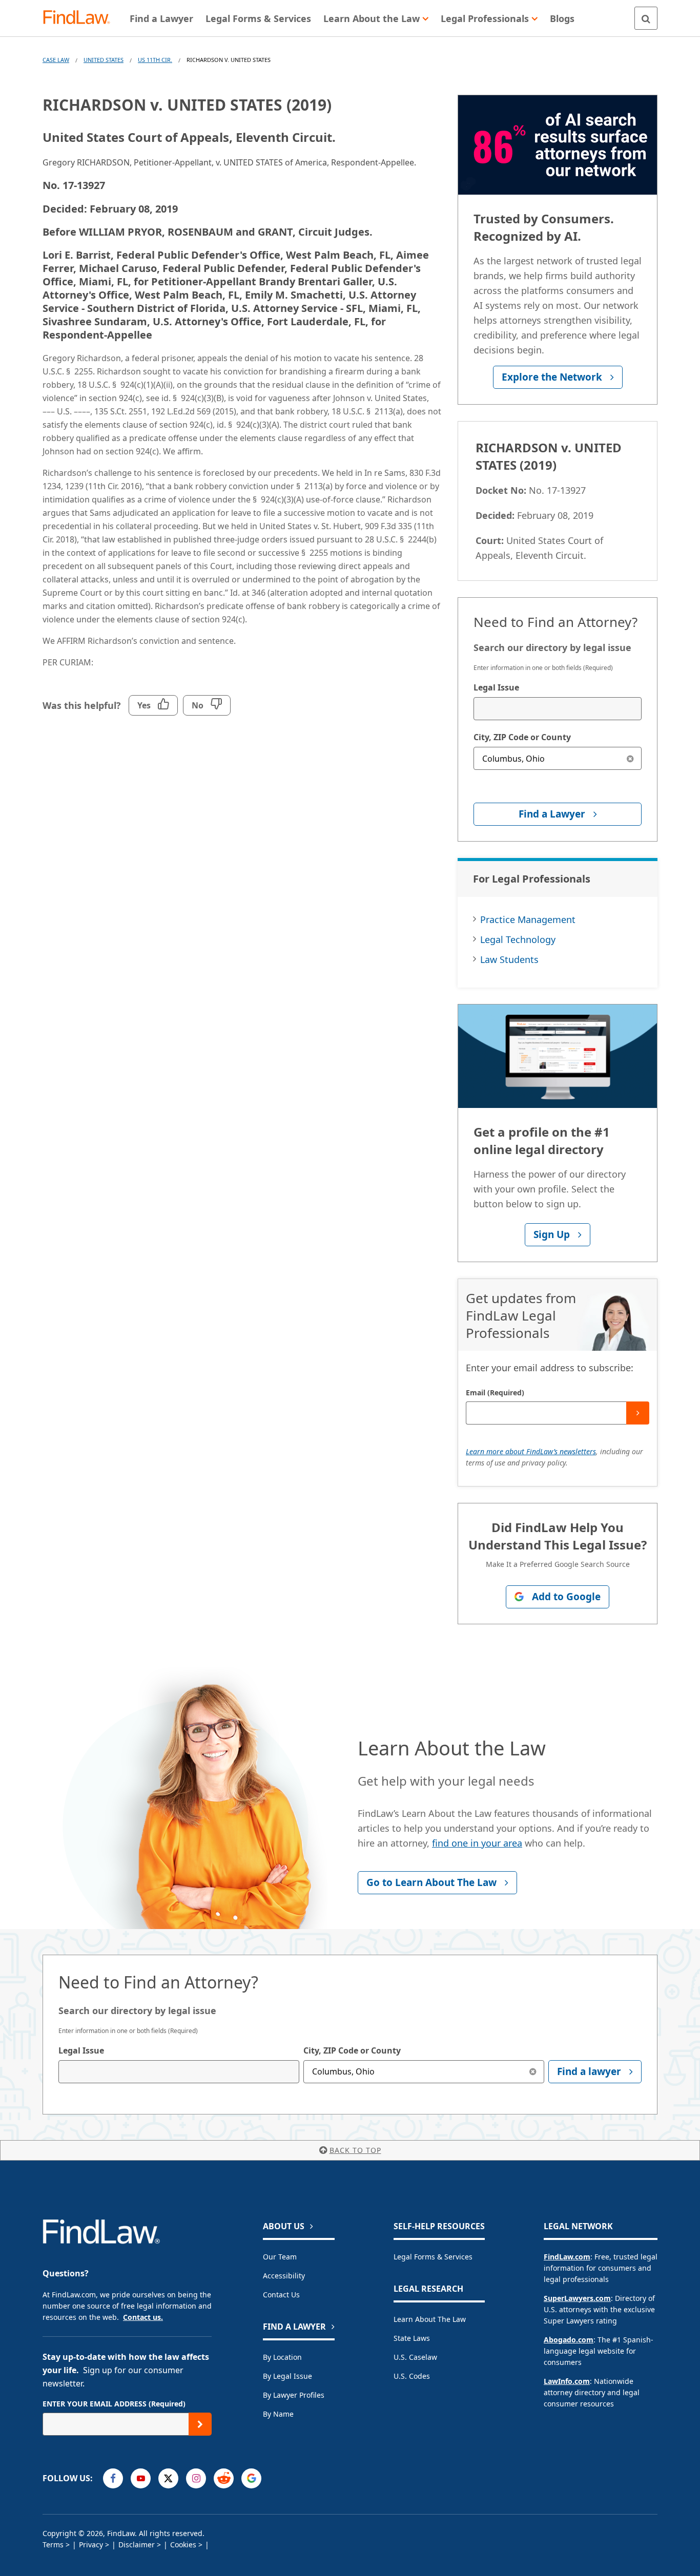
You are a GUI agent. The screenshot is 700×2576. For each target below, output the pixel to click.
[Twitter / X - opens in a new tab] (168, 2478)
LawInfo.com (567, 2381)
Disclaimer (137, 2544)
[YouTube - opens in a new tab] (141, 2478)
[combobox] (558, 709)
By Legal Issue (287, 2376)
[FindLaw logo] (81, 18)
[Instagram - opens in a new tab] (196, 2478)
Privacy (91, 2544)
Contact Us (281, 2295)
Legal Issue (496, 687)
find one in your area (477, 1843)
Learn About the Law (430, 2319)
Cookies (183, 2544)
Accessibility (284, 2276)
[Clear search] (630, 758)
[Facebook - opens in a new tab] (113, 2478)
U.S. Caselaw (415, 2357)
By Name (278, 2414)
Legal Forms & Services (433, 2257)
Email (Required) (495, 1392)
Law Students (509, 959)
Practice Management (528, 919)
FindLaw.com (567, 2257)
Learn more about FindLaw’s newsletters (531, 1451)
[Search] (646, 18)
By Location (282, 2357)
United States (104, 60)
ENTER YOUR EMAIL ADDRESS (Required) (114, 2404)
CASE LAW (56, 60)
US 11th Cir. (155, 60)
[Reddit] (224, 2478)
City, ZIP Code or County (522, 737)
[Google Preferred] (251, 2478)
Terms (53, 2544)
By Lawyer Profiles (294, 2395)
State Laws (412, 2338)
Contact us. (143, 2317)
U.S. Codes (412, 2376)
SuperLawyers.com (577, 2298)
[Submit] (638, 1413)
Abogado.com (569, 2340)
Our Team (280, 2257)
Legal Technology (518, 939)
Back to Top (355, 2150)
